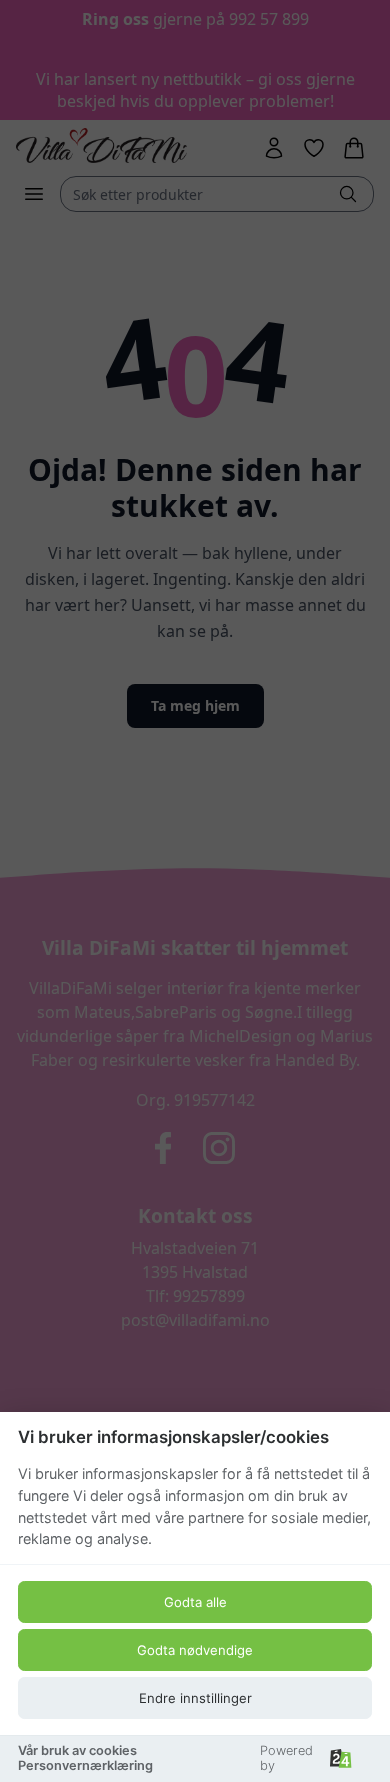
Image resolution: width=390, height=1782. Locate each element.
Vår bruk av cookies (77, 1750)
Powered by (286, 1758)
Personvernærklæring (85, 1765)
